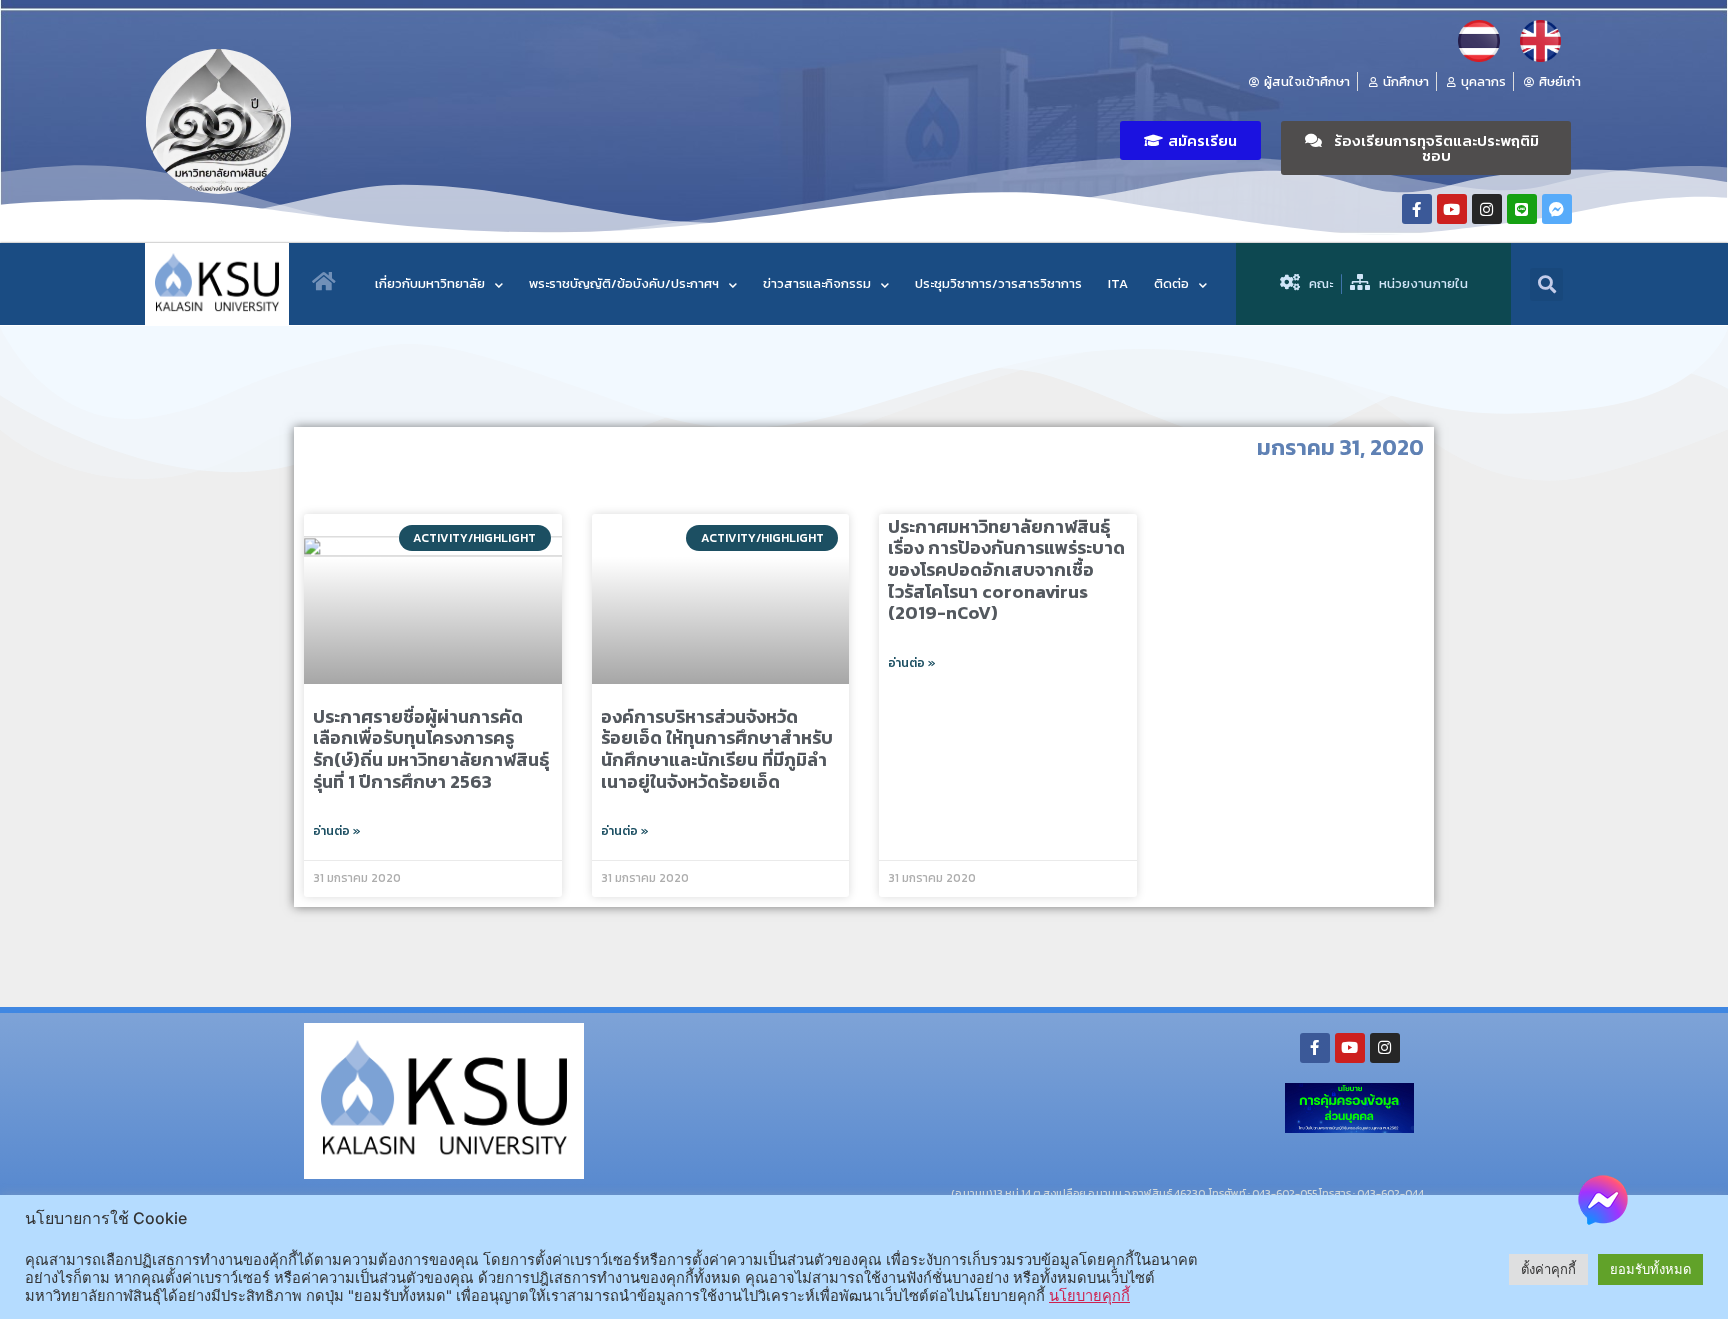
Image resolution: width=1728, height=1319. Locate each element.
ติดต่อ (1171, 283)
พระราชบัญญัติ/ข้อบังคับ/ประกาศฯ (624, 283)
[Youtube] (1452, 209)
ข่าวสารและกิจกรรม (817, 283)
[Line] (1522, 209)
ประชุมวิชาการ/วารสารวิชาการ (998, 283)
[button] (1190, 140)
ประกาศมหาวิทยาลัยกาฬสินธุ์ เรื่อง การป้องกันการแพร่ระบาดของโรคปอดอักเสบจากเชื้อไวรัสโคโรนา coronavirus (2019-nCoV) (1006, 569)
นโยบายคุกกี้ (1089, 1296)
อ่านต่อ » (337, 831)
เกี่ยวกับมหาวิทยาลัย (430, 283)
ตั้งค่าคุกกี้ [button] (1548, 1269)
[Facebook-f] (1417, 209)
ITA (1118, 283)
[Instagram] (1487, 209)
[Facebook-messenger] (1557, 209)
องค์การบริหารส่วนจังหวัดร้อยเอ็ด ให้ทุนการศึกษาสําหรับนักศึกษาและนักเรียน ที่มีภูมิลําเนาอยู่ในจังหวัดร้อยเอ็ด (717, 749)
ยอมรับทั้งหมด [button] (1650, 1269)
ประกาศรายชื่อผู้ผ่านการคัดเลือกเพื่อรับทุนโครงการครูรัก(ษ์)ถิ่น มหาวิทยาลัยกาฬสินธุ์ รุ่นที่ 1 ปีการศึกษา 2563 (431, 749)
